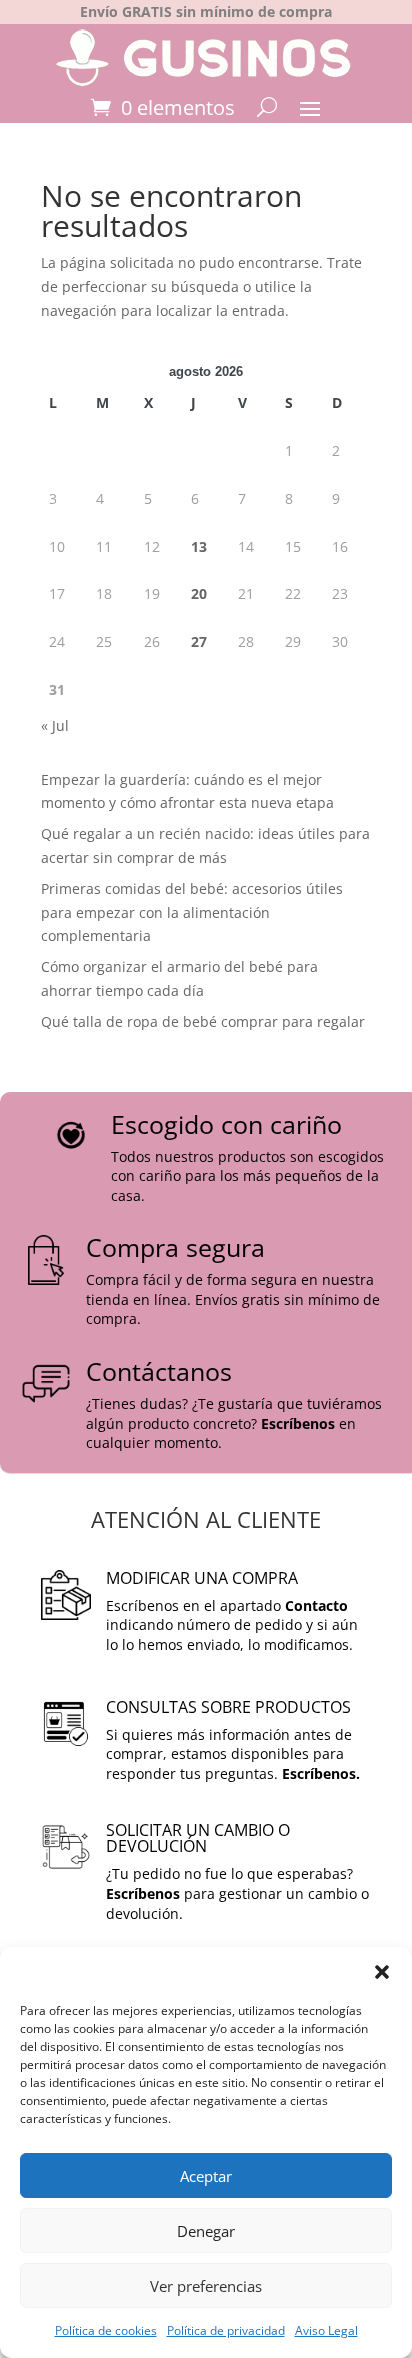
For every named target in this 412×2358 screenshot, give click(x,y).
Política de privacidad (226, 2330)
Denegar (206, 2231)
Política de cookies (106, 2330)
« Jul (55, 725)
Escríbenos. (321, 1773)
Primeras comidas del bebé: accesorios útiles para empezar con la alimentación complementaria (192, 912)
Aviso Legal (326, 2330)
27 (199, 641)
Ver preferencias (206, 2286)
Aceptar (206, 2176)
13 (199, 546)
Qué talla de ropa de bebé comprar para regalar (203, 1021)
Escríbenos (298, 1423)
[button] (382, 1972)
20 (199, 593)
